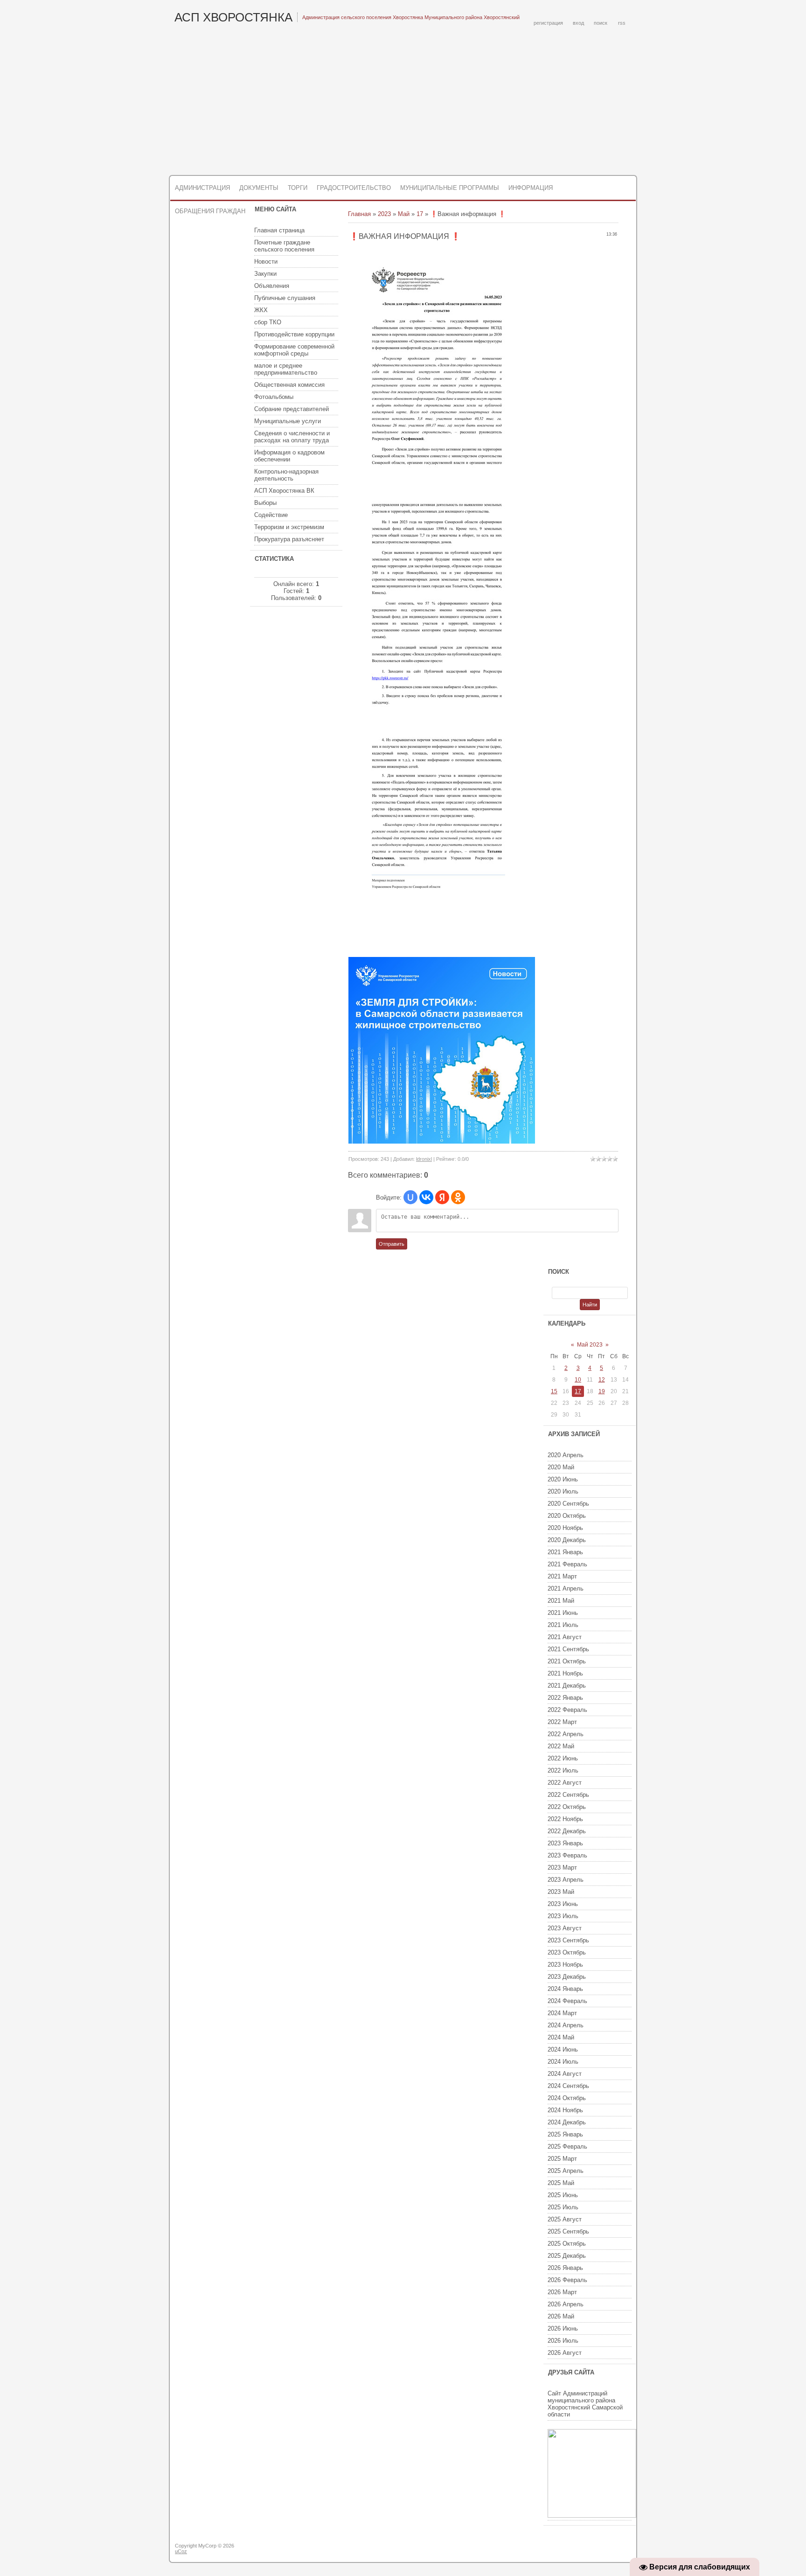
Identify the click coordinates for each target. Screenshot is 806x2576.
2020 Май (561, 1467)
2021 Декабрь (567, 1686)
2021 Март (562, 1576)
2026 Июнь (563, 2328)
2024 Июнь (563, 2049)
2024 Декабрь (567, 2122)
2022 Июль (563, 1770)
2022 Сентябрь (568, 1795)
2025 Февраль (567, 2147)
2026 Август (565, 2353)
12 (602, 1380)
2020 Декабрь (567, 1540)
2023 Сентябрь (568, 1940)
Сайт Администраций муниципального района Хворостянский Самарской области (585, 2404)
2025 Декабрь (567, 2256)
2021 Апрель (566, 1588)
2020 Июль (563, 1491)
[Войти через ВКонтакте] (426, 1197)
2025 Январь (565, 2134)
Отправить (392, 1244)
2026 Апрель (566, 2304)
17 (420, 214)
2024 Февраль (567, 2001)
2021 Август (565, 1637)
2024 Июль (563, 2062)
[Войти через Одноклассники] (458, 1197)
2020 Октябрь (567, 1516)
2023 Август (565, 1928)
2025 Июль (563, 2207)
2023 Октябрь (567, 1952)
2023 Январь (565, 1843)
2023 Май (561, 1892)
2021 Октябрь (567, 1661)
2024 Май (561, 2037)
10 (578, 1380)
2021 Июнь (563, 1613)
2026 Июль (563, 2341)
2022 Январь (565, 1698)
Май (404, 214)
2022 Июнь (563, 1758)
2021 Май (561, 1601)
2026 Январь (565, 2268)
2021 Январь (565, 1552)
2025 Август (565, 2219)
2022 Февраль (567, 1710)
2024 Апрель (566, 2025)
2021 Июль (563, 1625)
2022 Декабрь (567, 1831)
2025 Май (561, 2183)
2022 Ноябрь (565, 1819)
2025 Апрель (566, 2171)
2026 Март (562, 2292)
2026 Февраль (567, 2280)
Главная (359, 214)
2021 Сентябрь (568, 1649)
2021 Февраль (567, 1564)
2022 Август (565, 1783)
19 (602, 1391)
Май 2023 (590, 1345)
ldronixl (424, 1159)
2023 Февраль (567, 1855)
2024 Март (562, 2013)
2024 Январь (565, 1989)
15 (554, 1391)
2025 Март (562, 2159)
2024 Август (565, 2074)
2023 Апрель (566, 1880)
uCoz (181, 2551)
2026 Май (561, 2316)
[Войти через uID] (410, 1197)
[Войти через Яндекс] (442, 1197)
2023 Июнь (563, 1904)
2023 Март (562, 1867)
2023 (384, 214)
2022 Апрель (566, 1734)
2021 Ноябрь (565, 1673)
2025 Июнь (563, 2195)
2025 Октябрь (567, 2244)
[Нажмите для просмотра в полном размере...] (431, 482)
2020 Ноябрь (565, 1528)
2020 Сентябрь (568, 1504)
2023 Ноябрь (565, 1965)
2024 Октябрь (567, 2098)
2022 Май (561, 1746)
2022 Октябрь (567, 1807)
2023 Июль (563, 1916)
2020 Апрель (566, 1455)
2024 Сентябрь (568, 2086)
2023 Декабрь (567, 1977)
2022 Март (562, 1722)
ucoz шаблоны (600, 2549)
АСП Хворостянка (233, 17)
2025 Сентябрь (568, 2231)
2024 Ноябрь (565, 2110)
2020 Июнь (563, 1479)
